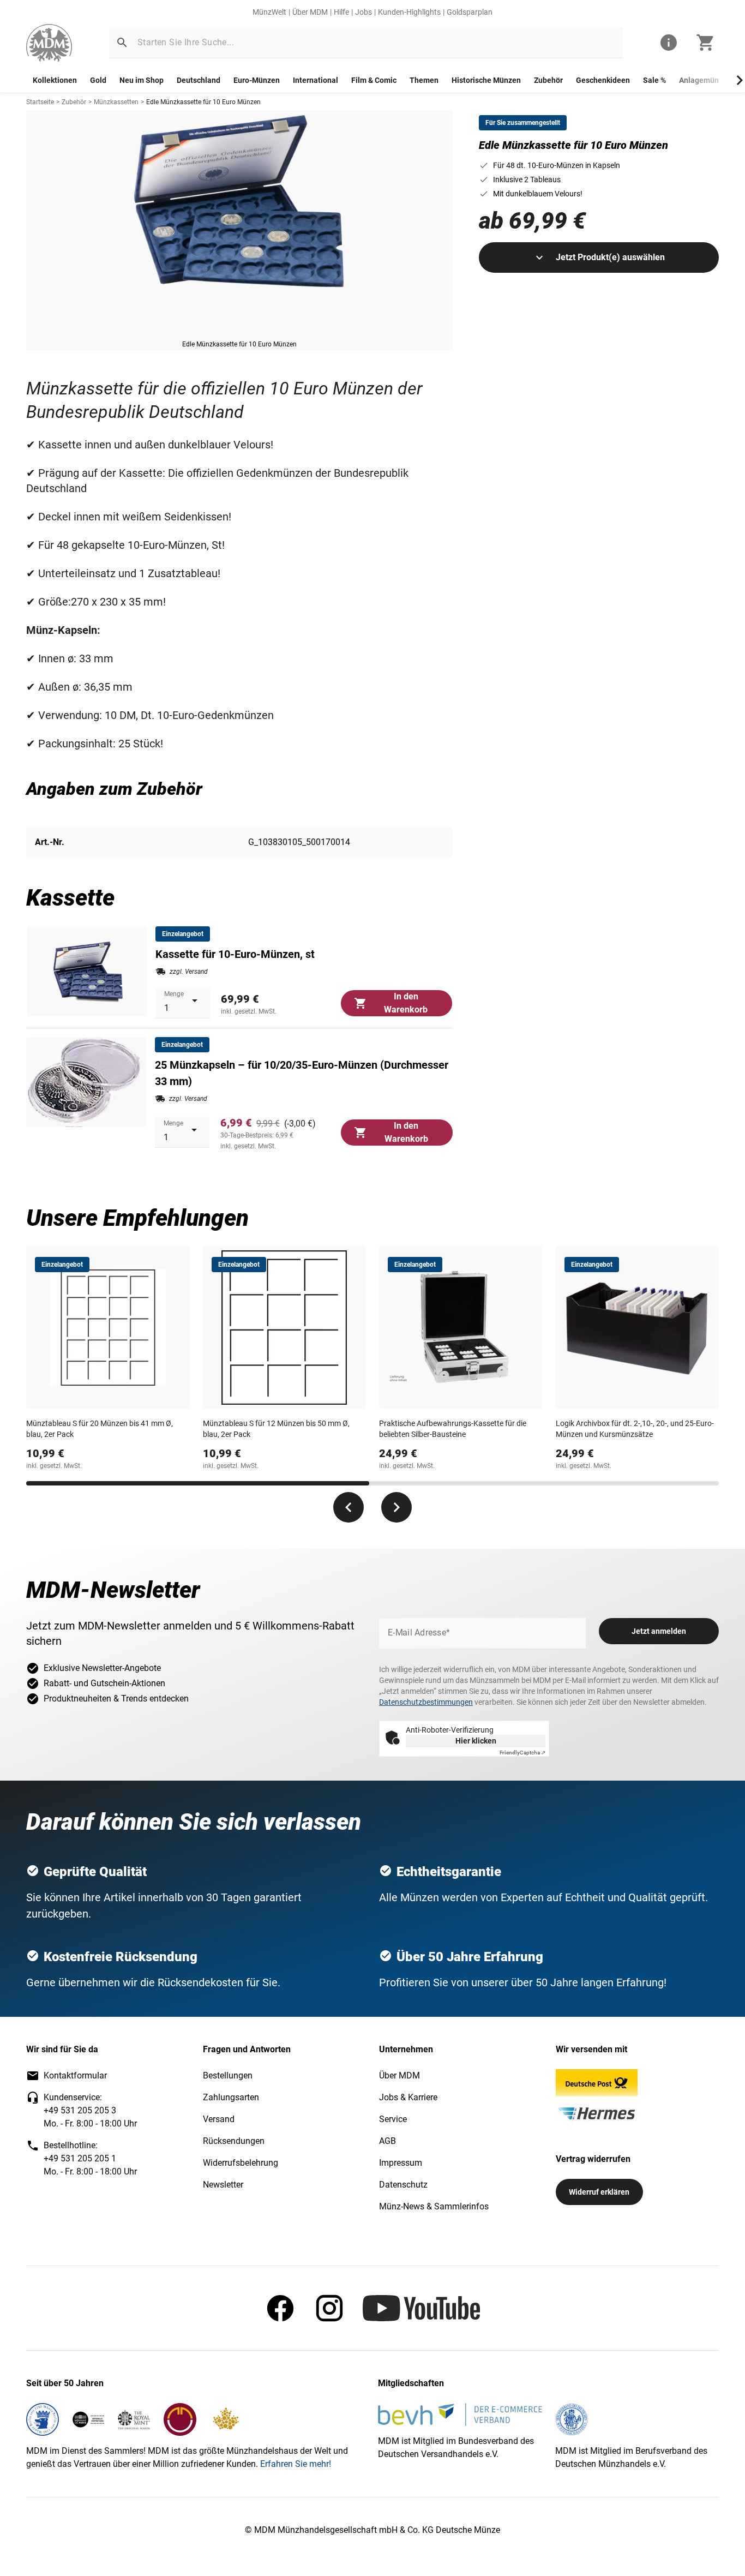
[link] (49, 43)
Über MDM (310, 12)
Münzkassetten (116, 102)
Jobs (364, 12)
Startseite (40, 102)
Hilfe (341, 12)
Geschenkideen (603, 80)
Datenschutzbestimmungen (426, 1702)
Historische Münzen (486, 80)
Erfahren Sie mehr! (296, 2464)
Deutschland (199, 80)
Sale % (654, 80)
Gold (98, 80)
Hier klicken (476, 1741)
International (316, 80)
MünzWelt (269, 12)
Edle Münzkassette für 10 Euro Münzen (203, 102)
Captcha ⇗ (522, 1753)
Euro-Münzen (257, 80)
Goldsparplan (470, 12)
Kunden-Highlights (409, 12)
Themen (424, 80)
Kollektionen (55, 80)
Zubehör (548, 80)
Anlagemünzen (705, 80)
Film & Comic (374, 80)
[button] (122, 43)
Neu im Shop (142, 80)
